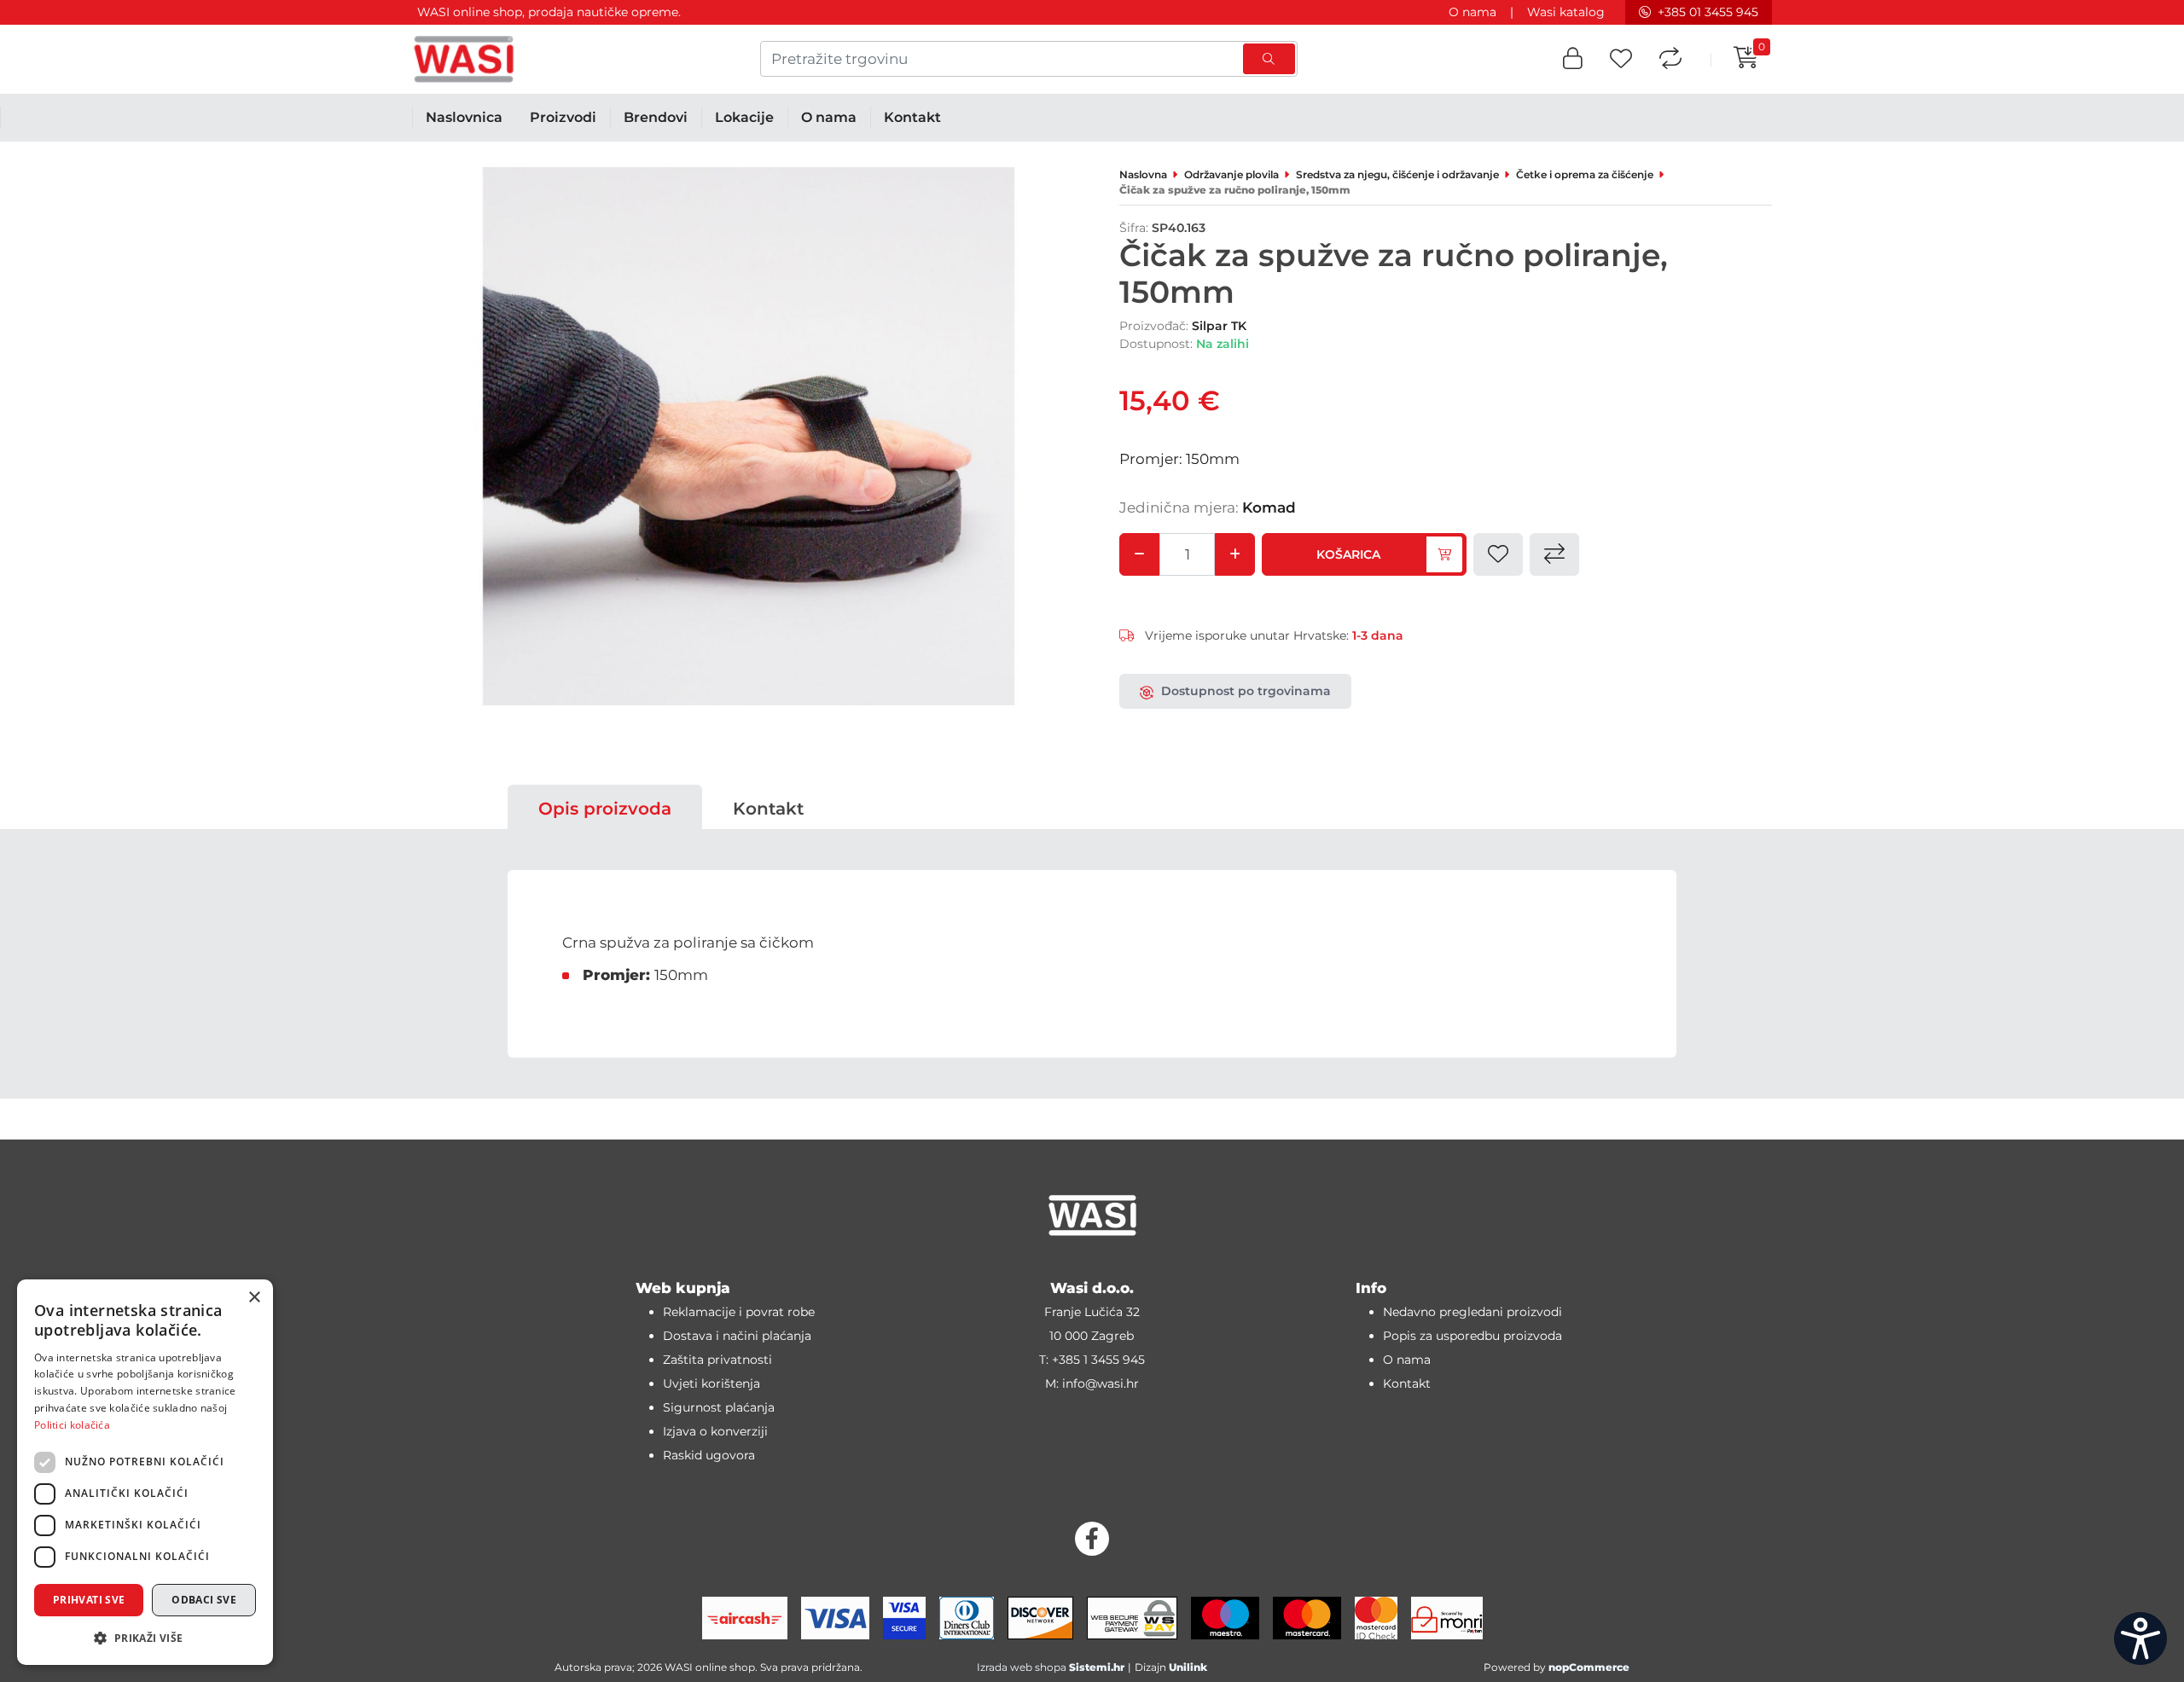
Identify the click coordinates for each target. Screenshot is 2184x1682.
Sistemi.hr (1097, 1667)
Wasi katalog (1566, 12)
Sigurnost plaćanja (719, 1407)
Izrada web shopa (1022, 1667)
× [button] (254, 1298)
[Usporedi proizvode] (1670, 59)
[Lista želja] (1621, 59)
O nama (1472, 12)
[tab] (605, 809)
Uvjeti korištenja (712, 1383)
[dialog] (145, 1472)
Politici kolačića (72, 1425)
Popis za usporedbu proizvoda (1472, 1336)
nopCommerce (1589, 1667)
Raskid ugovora (709, 1455)
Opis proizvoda (605, 809)
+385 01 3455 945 (1708, 12)
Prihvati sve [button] (89, 1600)
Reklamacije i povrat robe (739, 1312)
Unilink (1188, 1667)
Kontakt (768, 809)
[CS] (2140, 1638)
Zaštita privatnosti (717, 1360)
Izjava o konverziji (715, 1431)
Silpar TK (1219, 326)
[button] (1573, 59)
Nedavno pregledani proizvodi (1472, 1312)
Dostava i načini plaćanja (737, 1336)
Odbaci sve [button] (204, 1600)
